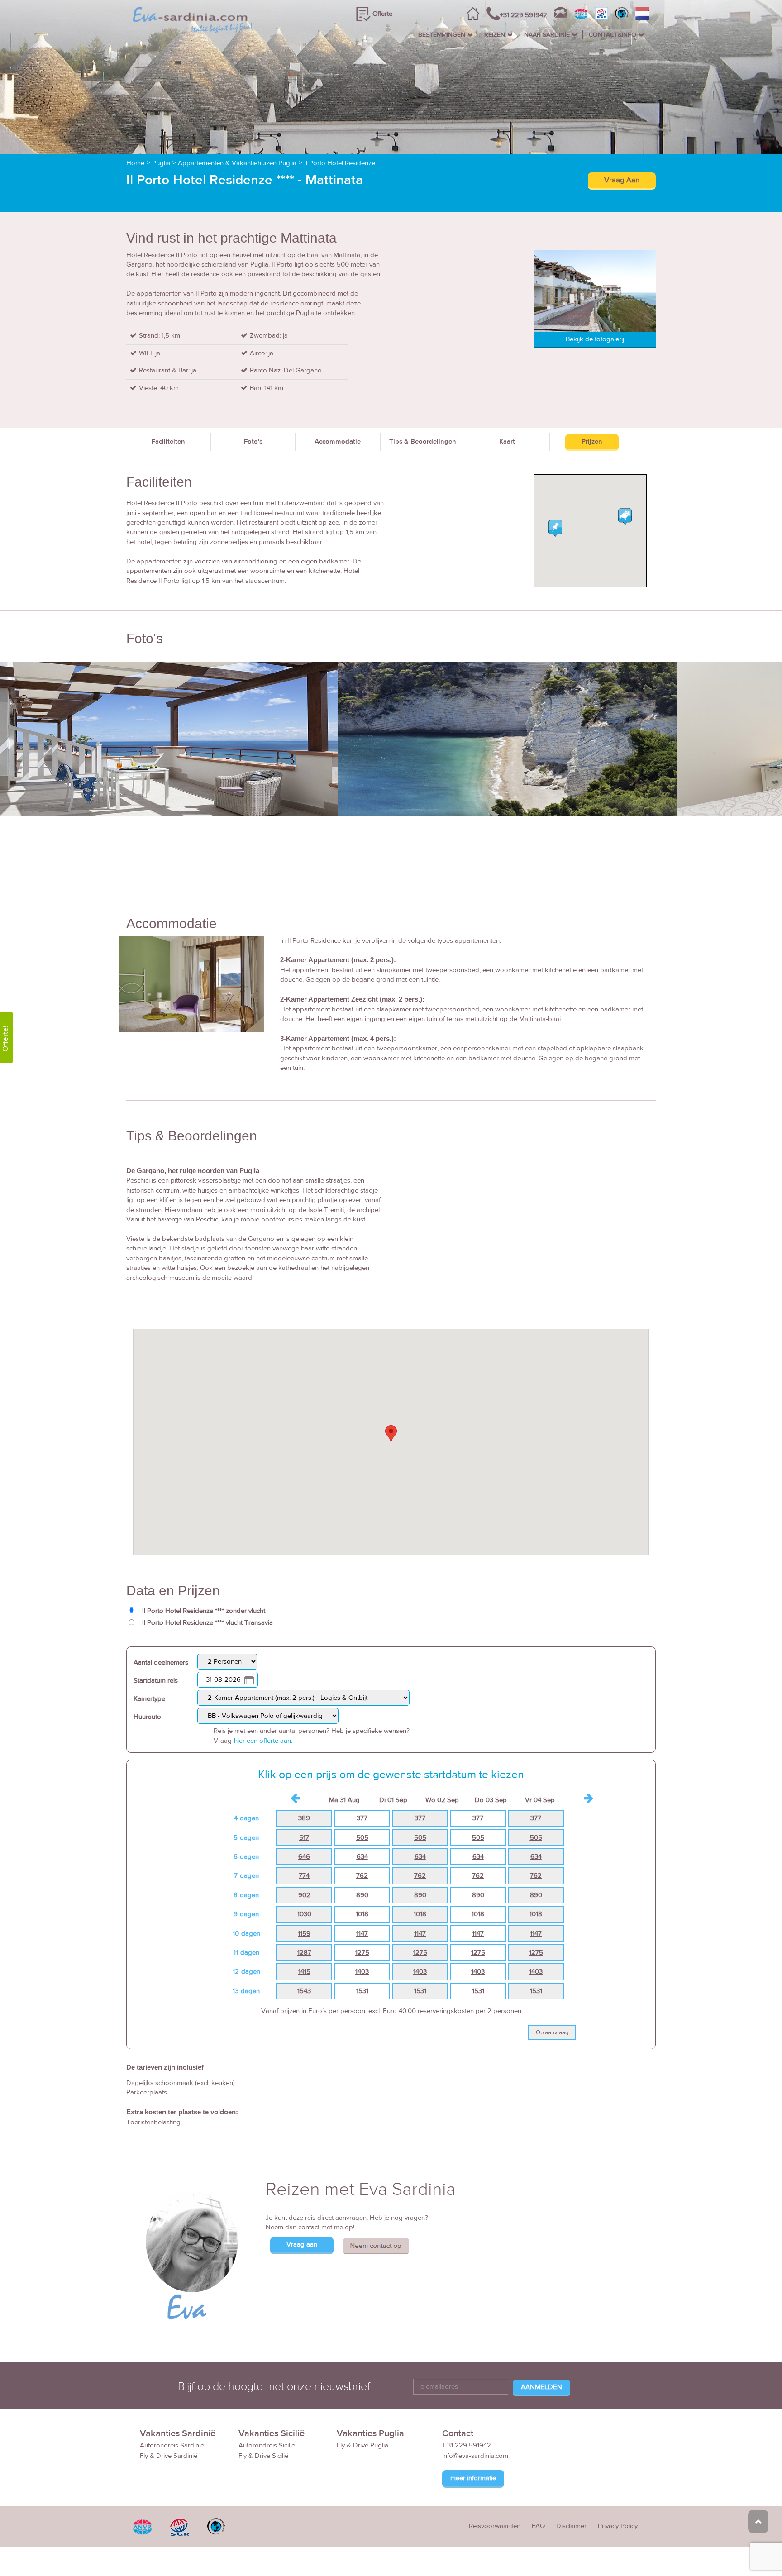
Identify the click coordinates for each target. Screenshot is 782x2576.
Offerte (382, 14)
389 (304, 1818)
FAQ (538, 2526)
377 (362, 1818)
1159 (304, 1934)
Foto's (253, 441)
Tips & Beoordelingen (423, 441)
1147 (362, 1934)
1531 (362, 1991)
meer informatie (473, 2478)
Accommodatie (338, 441)
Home (135, 163)
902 (304, 1895)
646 (304, 1857)
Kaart (507, 441)
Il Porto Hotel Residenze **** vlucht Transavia (207, 1623)
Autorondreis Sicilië (267, 2445)
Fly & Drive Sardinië (169, 2456)
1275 (362, 1953)
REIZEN (495, 35)
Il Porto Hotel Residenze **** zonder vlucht (204, 1611)
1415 (304, 1972)
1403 (362, 1972)
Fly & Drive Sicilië (263, 2456)
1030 (304, 1914)
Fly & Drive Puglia (362, 2445)
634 (362, 1857)
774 (304, 1876)
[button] (391, 1433)
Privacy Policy (618, 2526)
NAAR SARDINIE (547, 35)
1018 (362, 1914)
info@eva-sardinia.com (475, 2456)
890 (362, 1895)
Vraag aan (302, 2244)
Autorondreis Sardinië (172, 2445)
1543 (304, 1991)
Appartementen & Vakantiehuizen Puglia (237, 163)
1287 (304, 1953)
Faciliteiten (168, 441)
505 (362, 1838)
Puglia (161, 163)
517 (304, 1838)
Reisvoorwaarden (495, 2526)
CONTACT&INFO (613, 35)
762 (362, 1876)
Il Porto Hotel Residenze (340, 163)
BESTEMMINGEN (442, 35)
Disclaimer (571, 2526)
